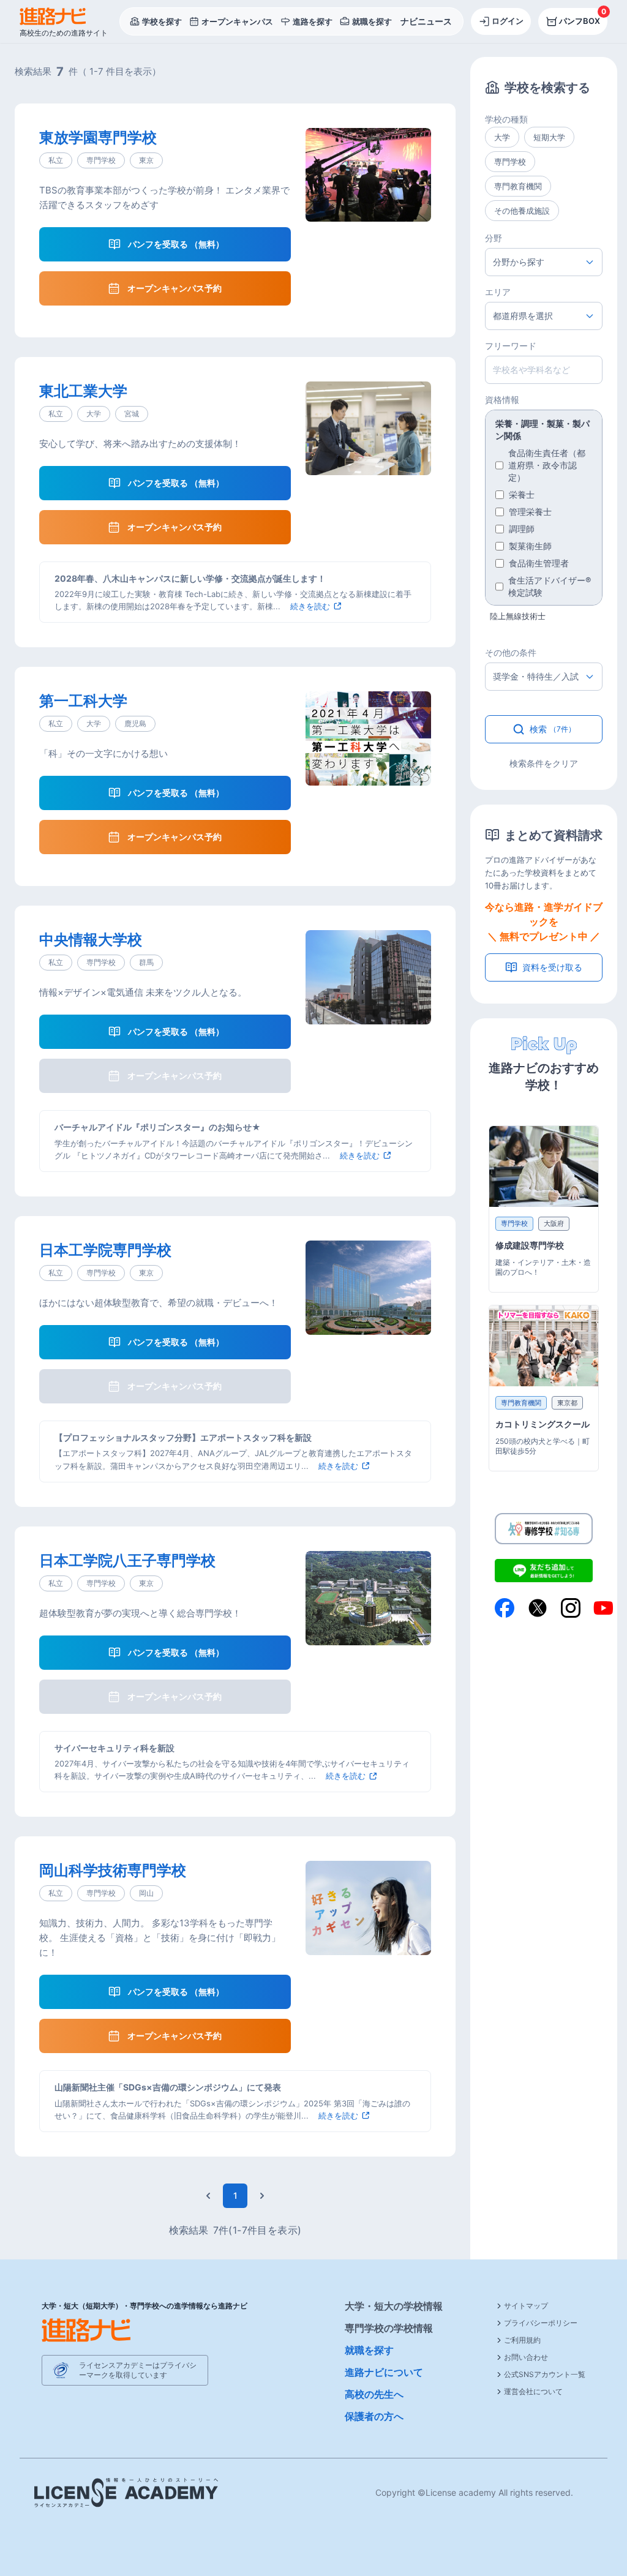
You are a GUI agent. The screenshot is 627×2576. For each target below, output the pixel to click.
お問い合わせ (526, 2357)
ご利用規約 (522, 2340)
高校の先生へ (374, 2394)
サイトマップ (526, 2306)
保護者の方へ (374, 2416)
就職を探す (369, 2350)
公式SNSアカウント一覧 (545, 2374)
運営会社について (533, 2391)
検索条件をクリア (544, 763)
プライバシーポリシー (541, 2323)
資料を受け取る (552, 967)
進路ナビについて (384, 2372)
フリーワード (511, 346)
